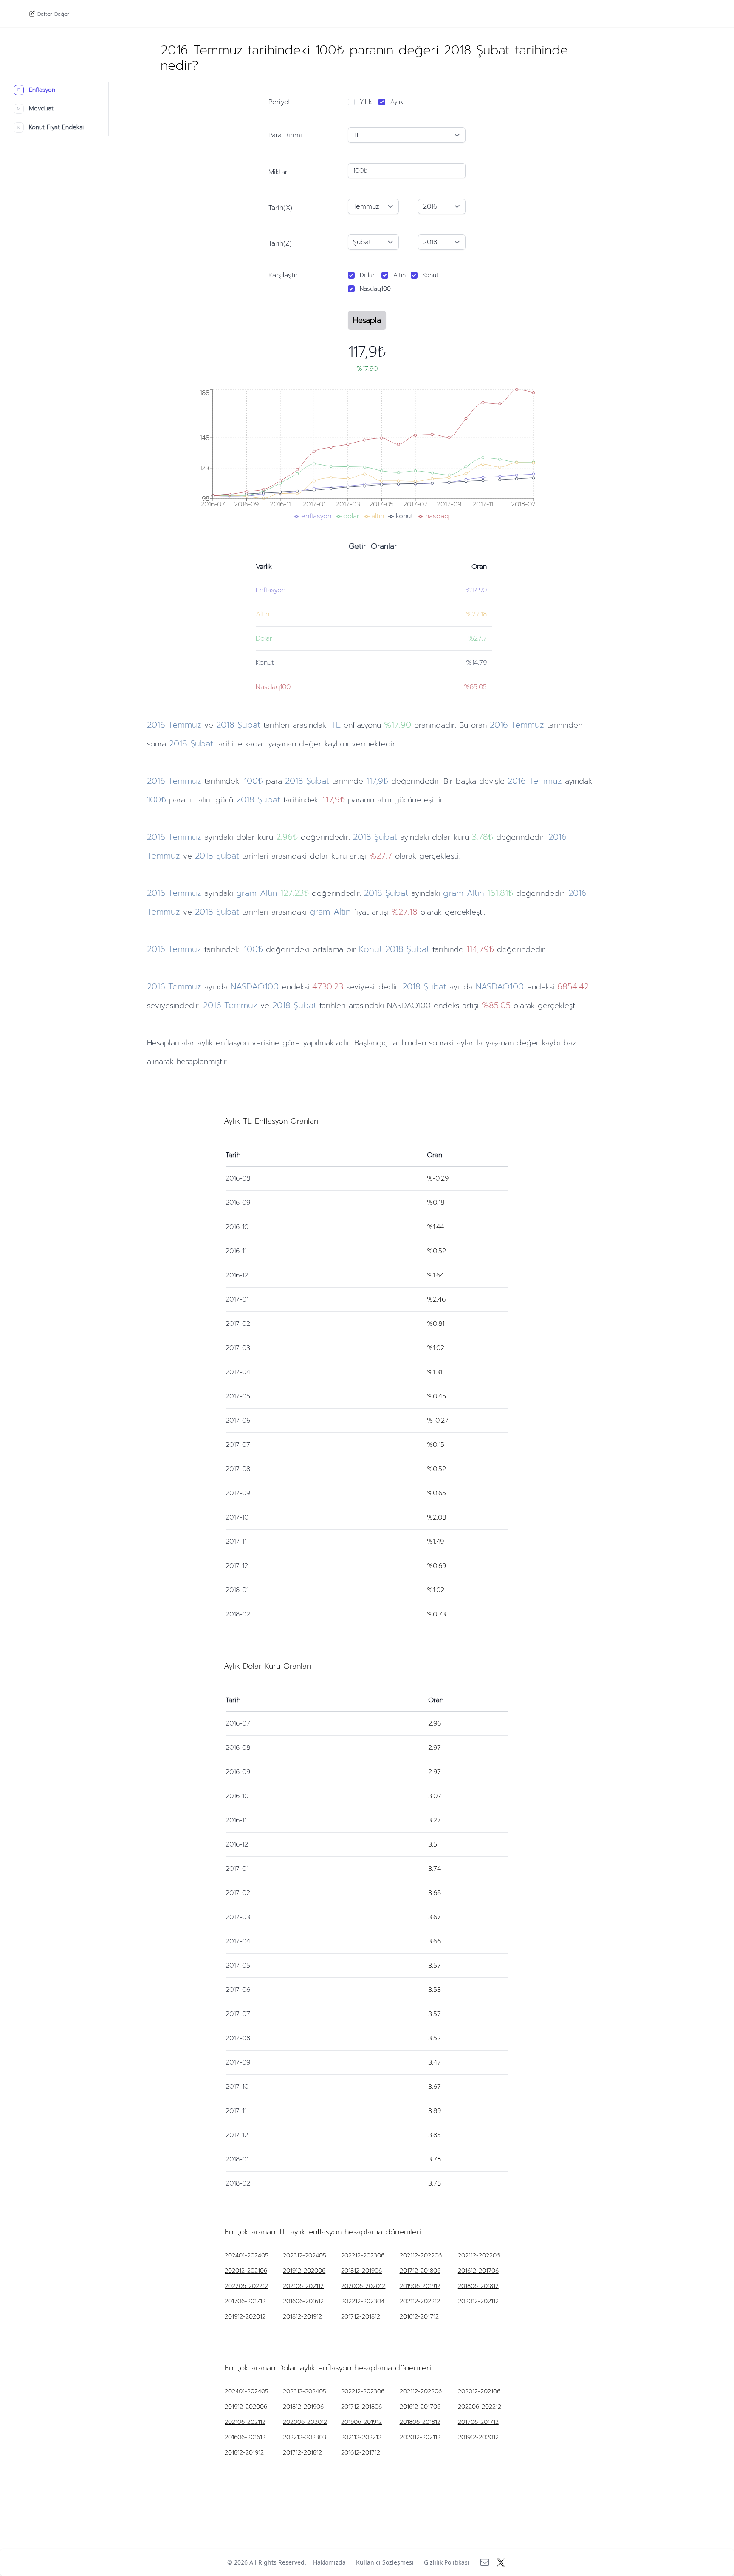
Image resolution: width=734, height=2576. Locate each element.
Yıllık (366, 102)
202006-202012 (363, 2286)
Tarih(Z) (280, 243)
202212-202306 (363, 2256)
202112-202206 (421, 2256)
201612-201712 (419, 2317)
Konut (431, 275)
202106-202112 (303, 2286)
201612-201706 (478, 2271)
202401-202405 (247, 2256)
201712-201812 (361, 2317)
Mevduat (35, 109)
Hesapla (367, 320)
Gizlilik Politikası (447, 2562)
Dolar (367, 275)
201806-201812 (478, 2286)
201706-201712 (245, 2302)
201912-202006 (304, 2271)
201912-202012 (245, 2317)
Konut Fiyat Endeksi (51, 127)
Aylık (397, 102)
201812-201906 (361, 2271)
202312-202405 (305, 2256)
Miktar (278, 172)
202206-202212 (246, 2286)
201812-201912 (302, 2317)
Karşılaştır (283, 275)
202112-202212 (420, 2302)
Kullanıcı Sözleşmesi (385, 2562)
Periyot (279, 102)
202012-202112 (478, 2302)
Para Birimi (285, 135)
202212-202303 (305, 2438)
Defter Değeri (54, 14)
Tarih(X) (280, 208)
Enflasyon (36, 90)
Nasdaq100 (375, 289)
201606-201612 (303, 2302)
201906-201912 (420, 2286)
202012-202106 (246, 2271)
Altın (399, 275)
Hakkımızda (329, 2562)
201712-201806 (420, 2271)
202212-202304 (363, 2302)
